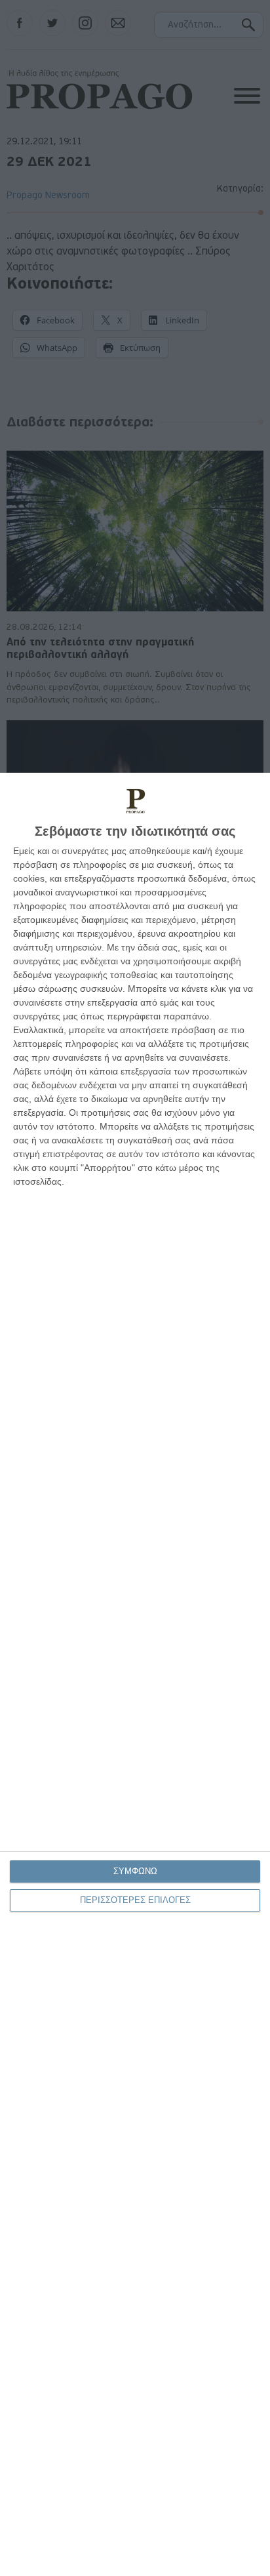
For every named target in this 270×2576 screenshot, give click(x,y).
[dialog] (135, 1674)
